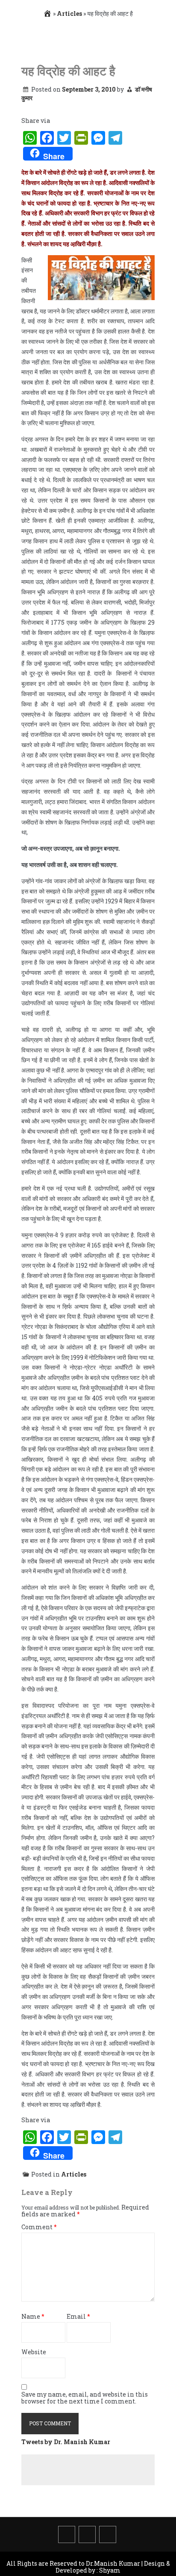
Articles (69, 13)
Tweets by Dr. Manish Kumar (66, 2442)
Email (78, 2317)
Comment (39, 2227)
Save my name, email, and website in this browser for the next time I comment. (85, 2398)
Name (33, 2317)
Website (34, 2352)
